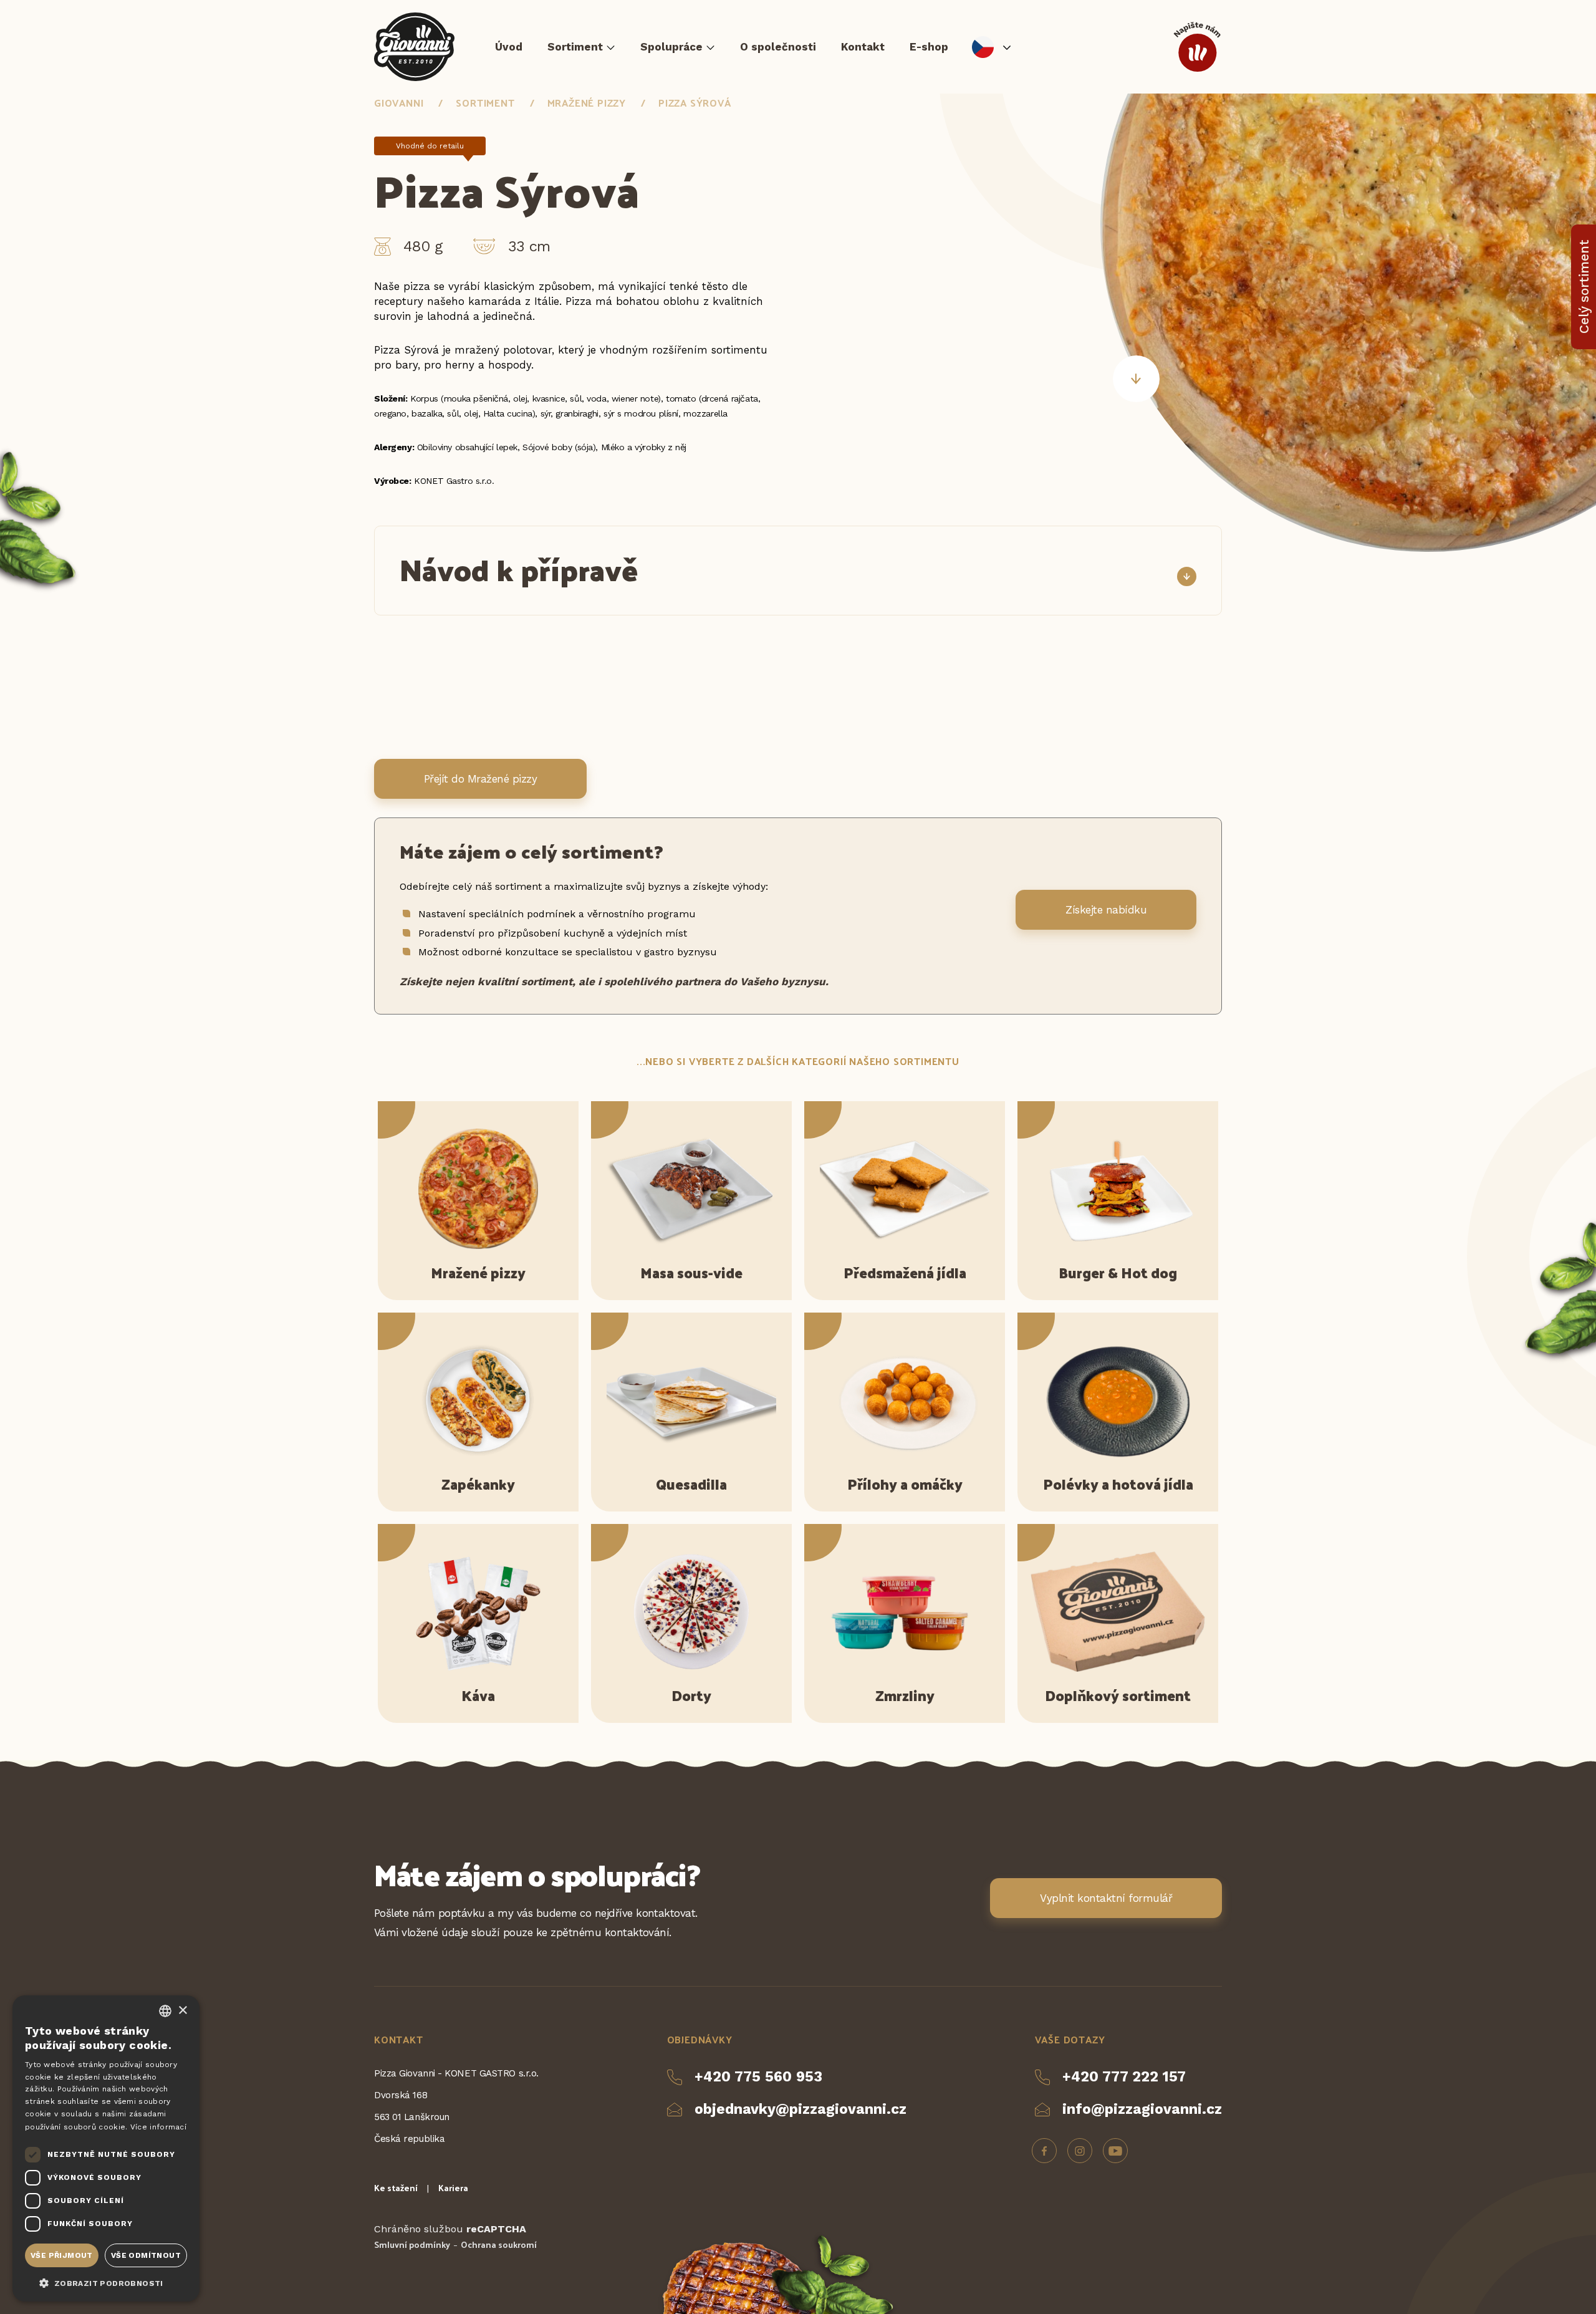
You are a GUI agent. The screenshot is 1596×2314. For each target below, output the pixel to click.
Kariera (453, 2188)
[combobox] (165, 2011)
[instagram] (1080, 2151)
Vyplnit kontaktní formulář (1106, 1898)
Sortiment (575, 47)
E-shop (929, 47)
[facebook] (1044, 2151)
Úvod (509, 47)
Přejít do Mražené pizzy (480, 779)
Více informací (158, 2127)
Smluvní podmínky (412, 2244)
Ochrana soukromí (499, 2244)
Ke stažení (396, 2188)
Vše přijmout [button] (62, 2255)
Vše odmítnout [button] (146, 2255)
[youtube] (1115, 2151)
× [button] (182, 2011)
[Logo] (414, 47)
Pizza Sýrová (695, 103)
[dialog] (106, 2148)
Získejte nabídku (1106, 910)
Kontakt (863, 47)
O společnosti (778, 47)
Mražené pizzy (587, 103)
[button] (106, 2282)
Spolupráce (671, 47)
